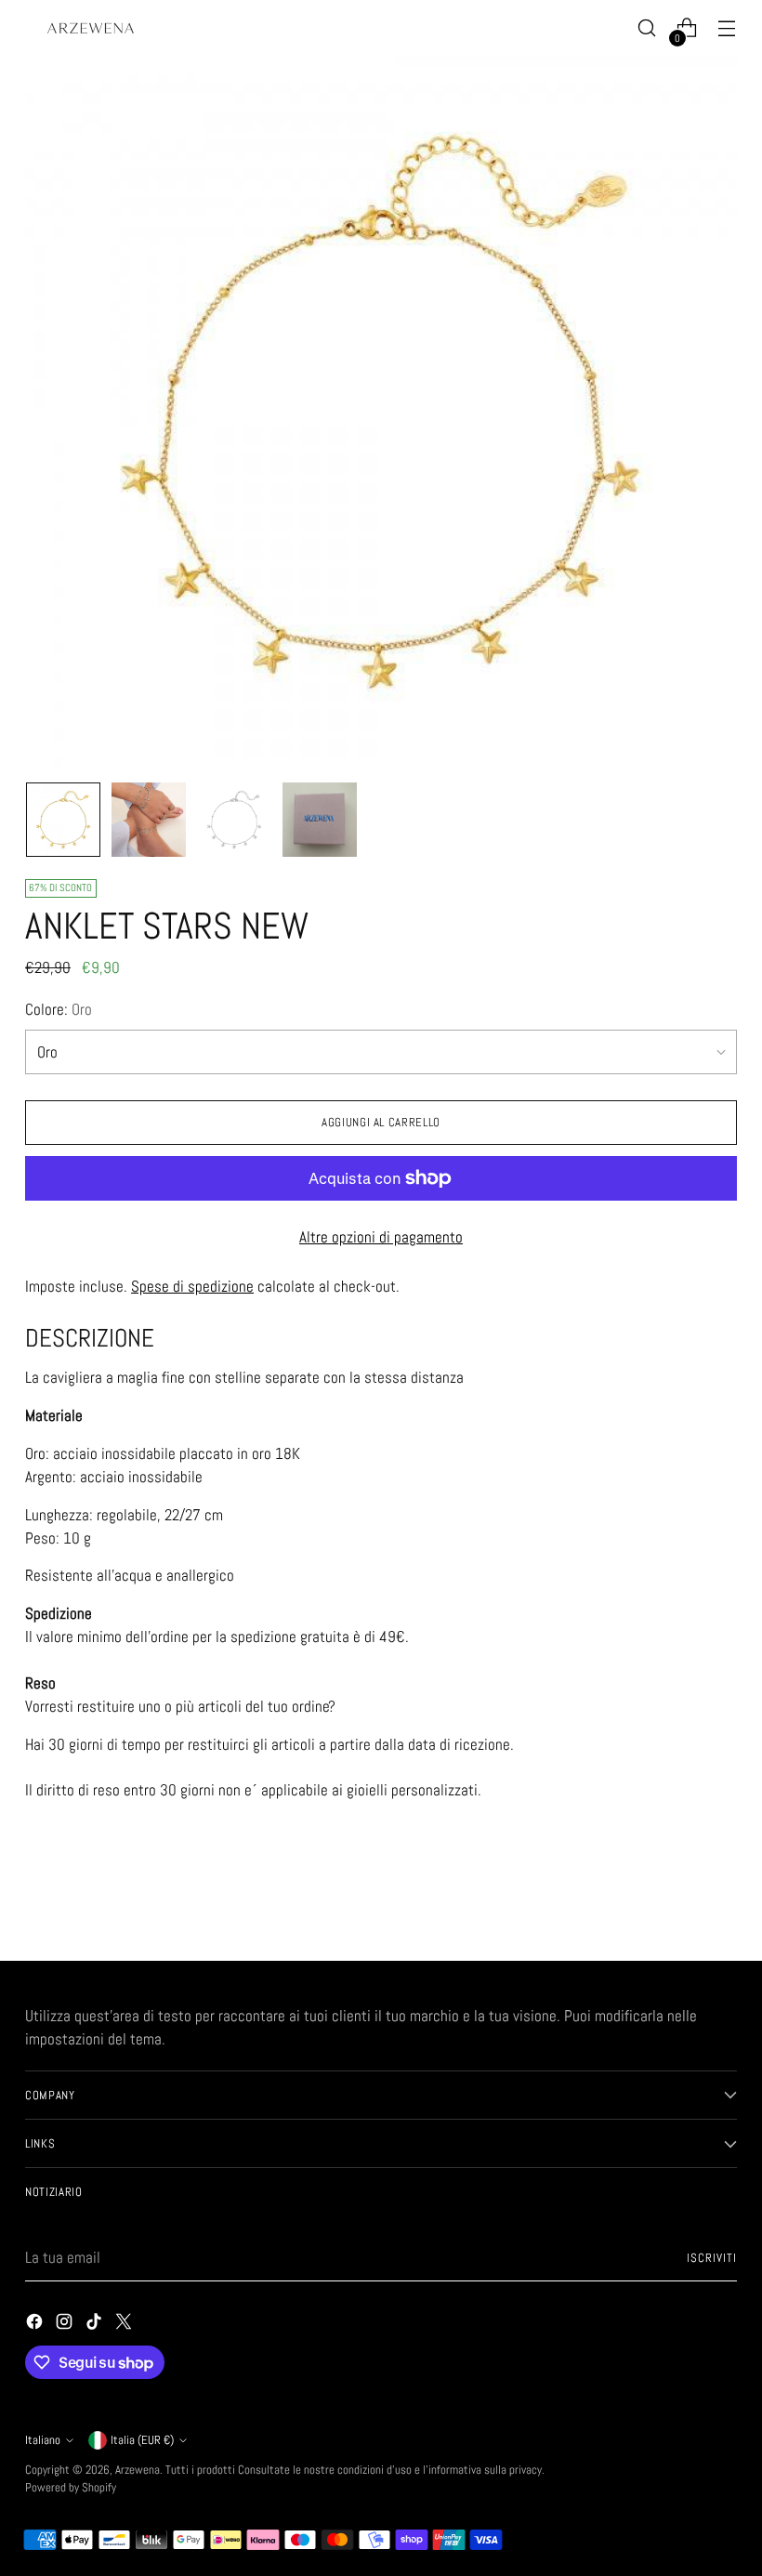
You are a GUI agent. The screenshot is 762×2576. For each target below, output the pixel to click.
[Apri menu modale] (727, 28)
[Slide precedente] (678, 1898)
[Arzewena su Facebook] (36, 2325)
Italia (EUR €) (142, 2440)
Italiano (43, 2440)
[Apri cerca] (647, 28)
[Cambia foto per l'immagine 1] (63, 820)
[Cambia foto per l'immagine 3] (234, 820)
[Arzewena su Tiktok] (96, 2325)
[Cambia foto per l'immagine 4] (320, 820)
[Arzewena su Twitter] (125, 2325)
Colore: (59, 1010)
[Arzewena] (90, 28)
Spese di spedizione (192, 1287)
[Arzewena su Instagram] (66, 2325)
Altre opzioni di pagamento (381, 1237)
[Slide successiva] (721, 1897)
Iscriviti (712, 2258)
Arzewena (138, 2470)
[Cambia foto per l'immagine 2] (149, 820)
